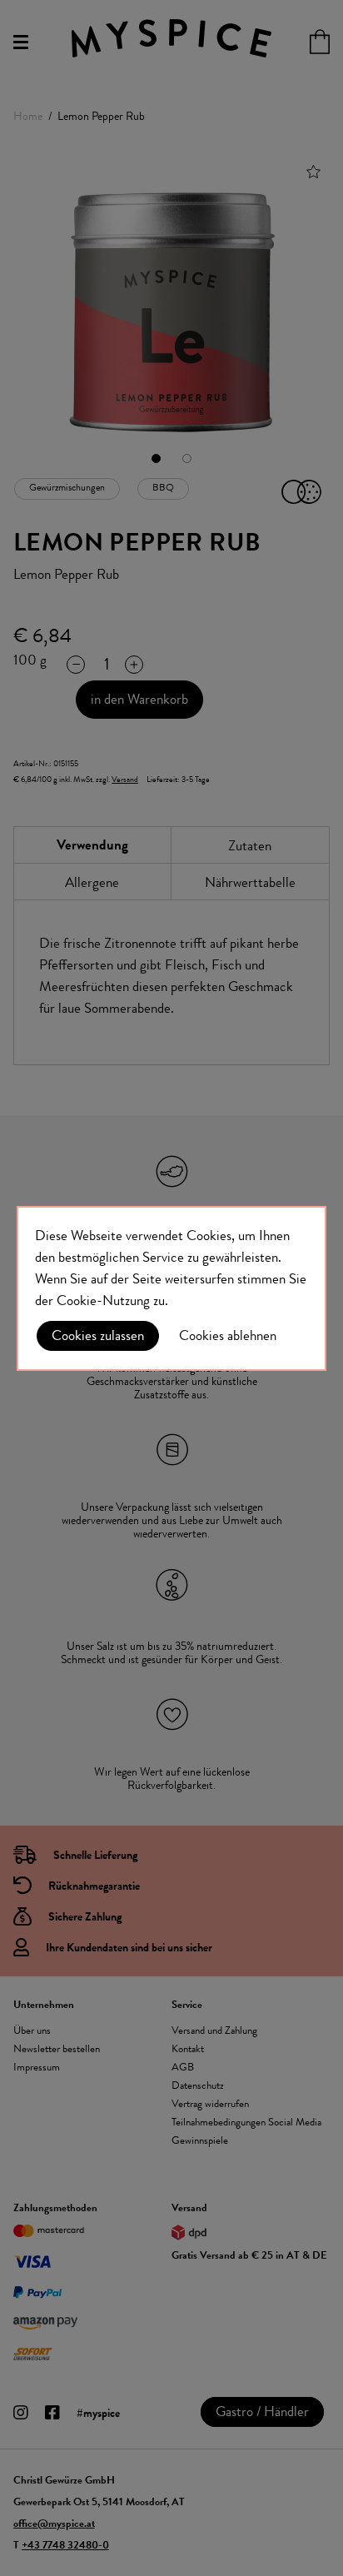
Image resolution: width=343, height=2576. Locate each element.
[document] (171, 1288)
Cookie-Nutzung (103, 1300)
